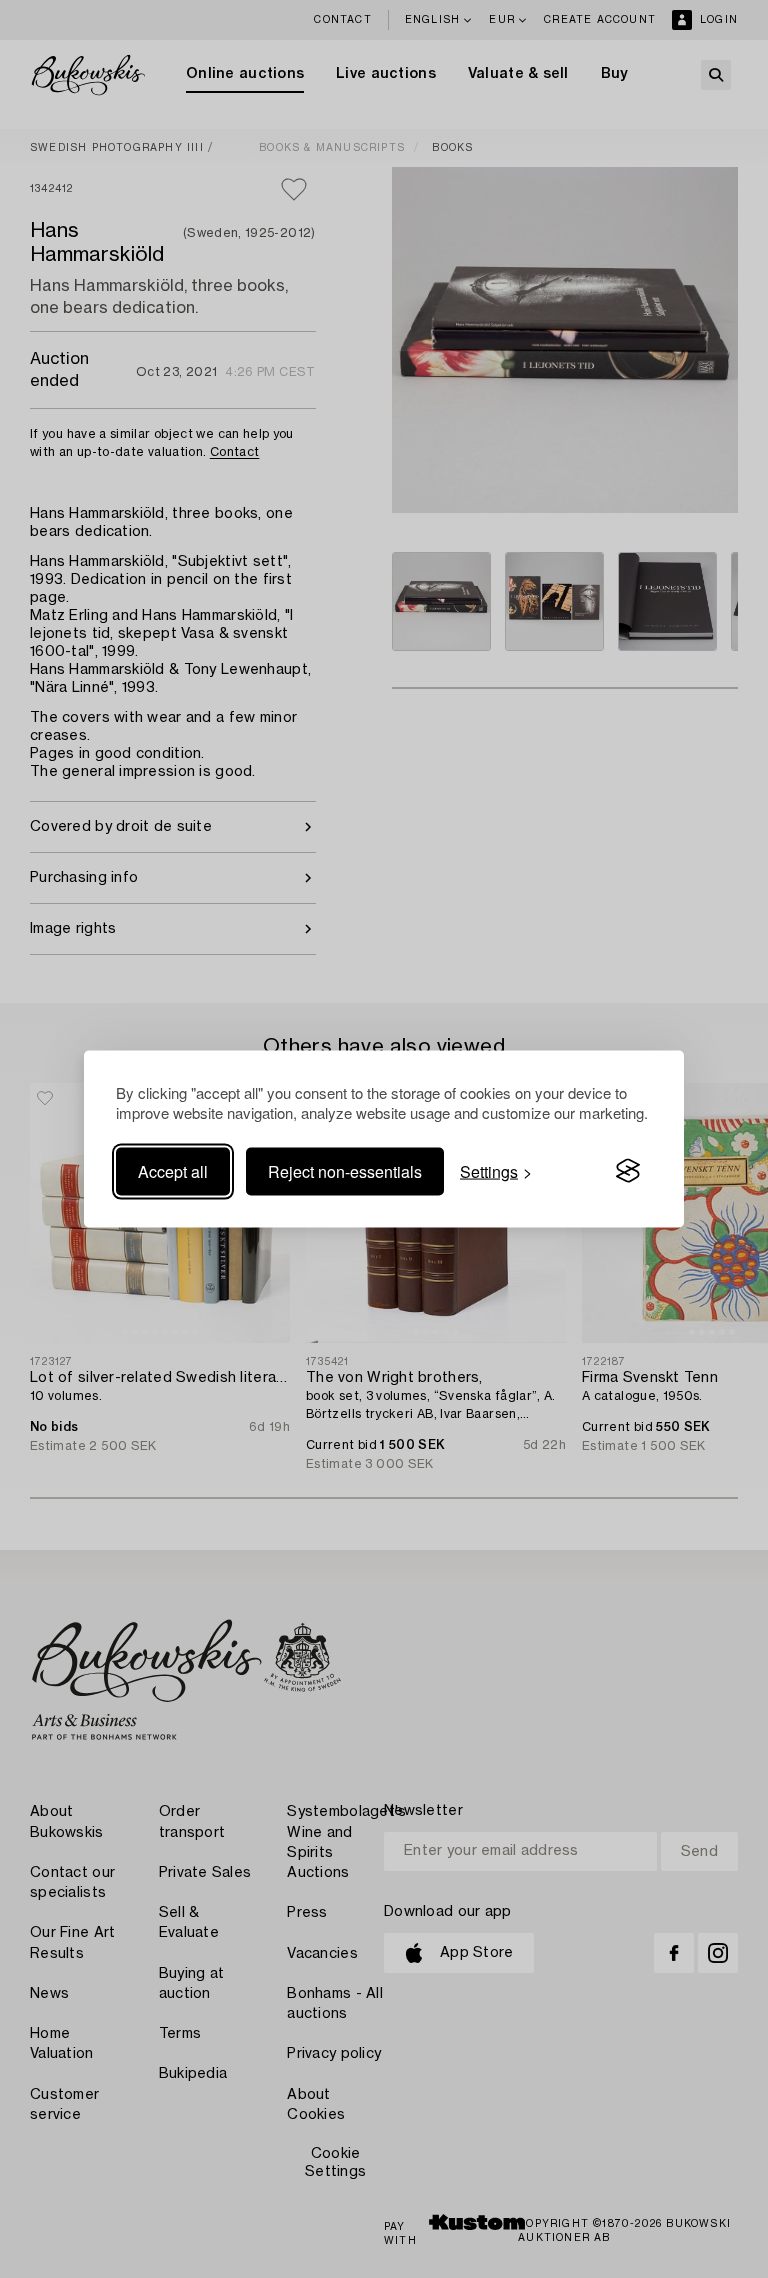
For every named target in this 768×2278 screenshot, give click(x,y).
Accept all (173, 1170)
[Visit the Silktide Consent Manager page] (628, 1171)
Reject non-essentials (345, 1170)
